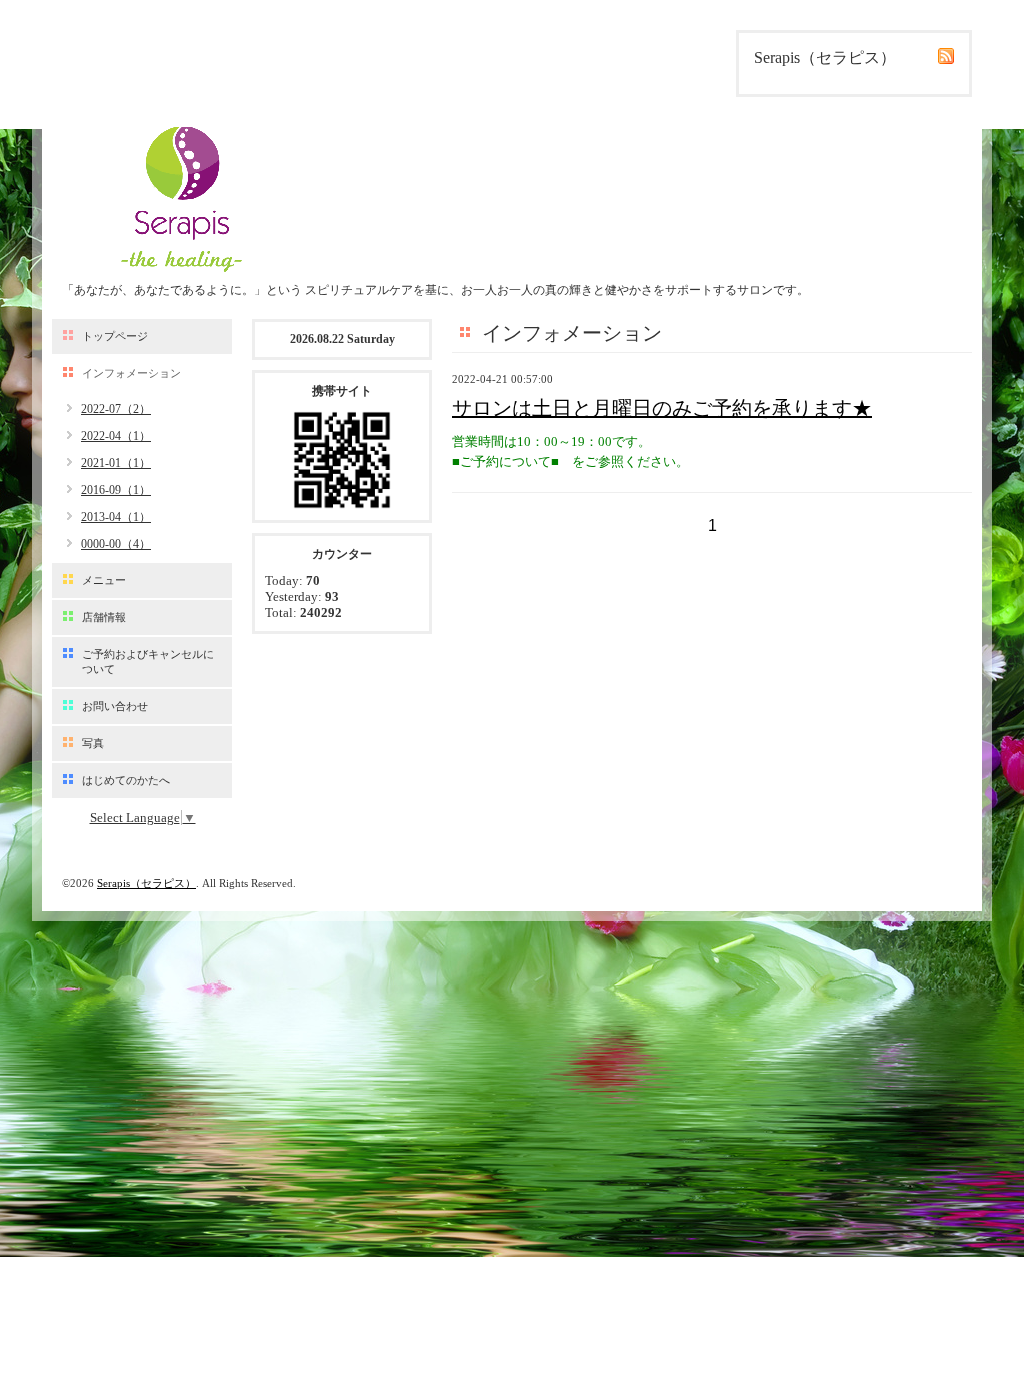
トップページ (115, 336)
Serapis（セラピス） (146, 883)
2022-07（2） (116, 409)
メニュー (104, 580)
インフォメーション (131, 373)
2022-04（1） (116, 436)
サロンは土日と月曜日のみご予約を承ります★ (662, 408)
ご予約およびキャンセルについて (148, 661)
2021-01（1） (116, 463)
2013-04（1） (116, 517)
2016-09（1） (116, 490)
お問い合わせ (115, 706)
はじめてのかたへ (126, 780)
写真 (93, 743)
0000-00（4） (116, 544)
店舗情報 (104, 617)
